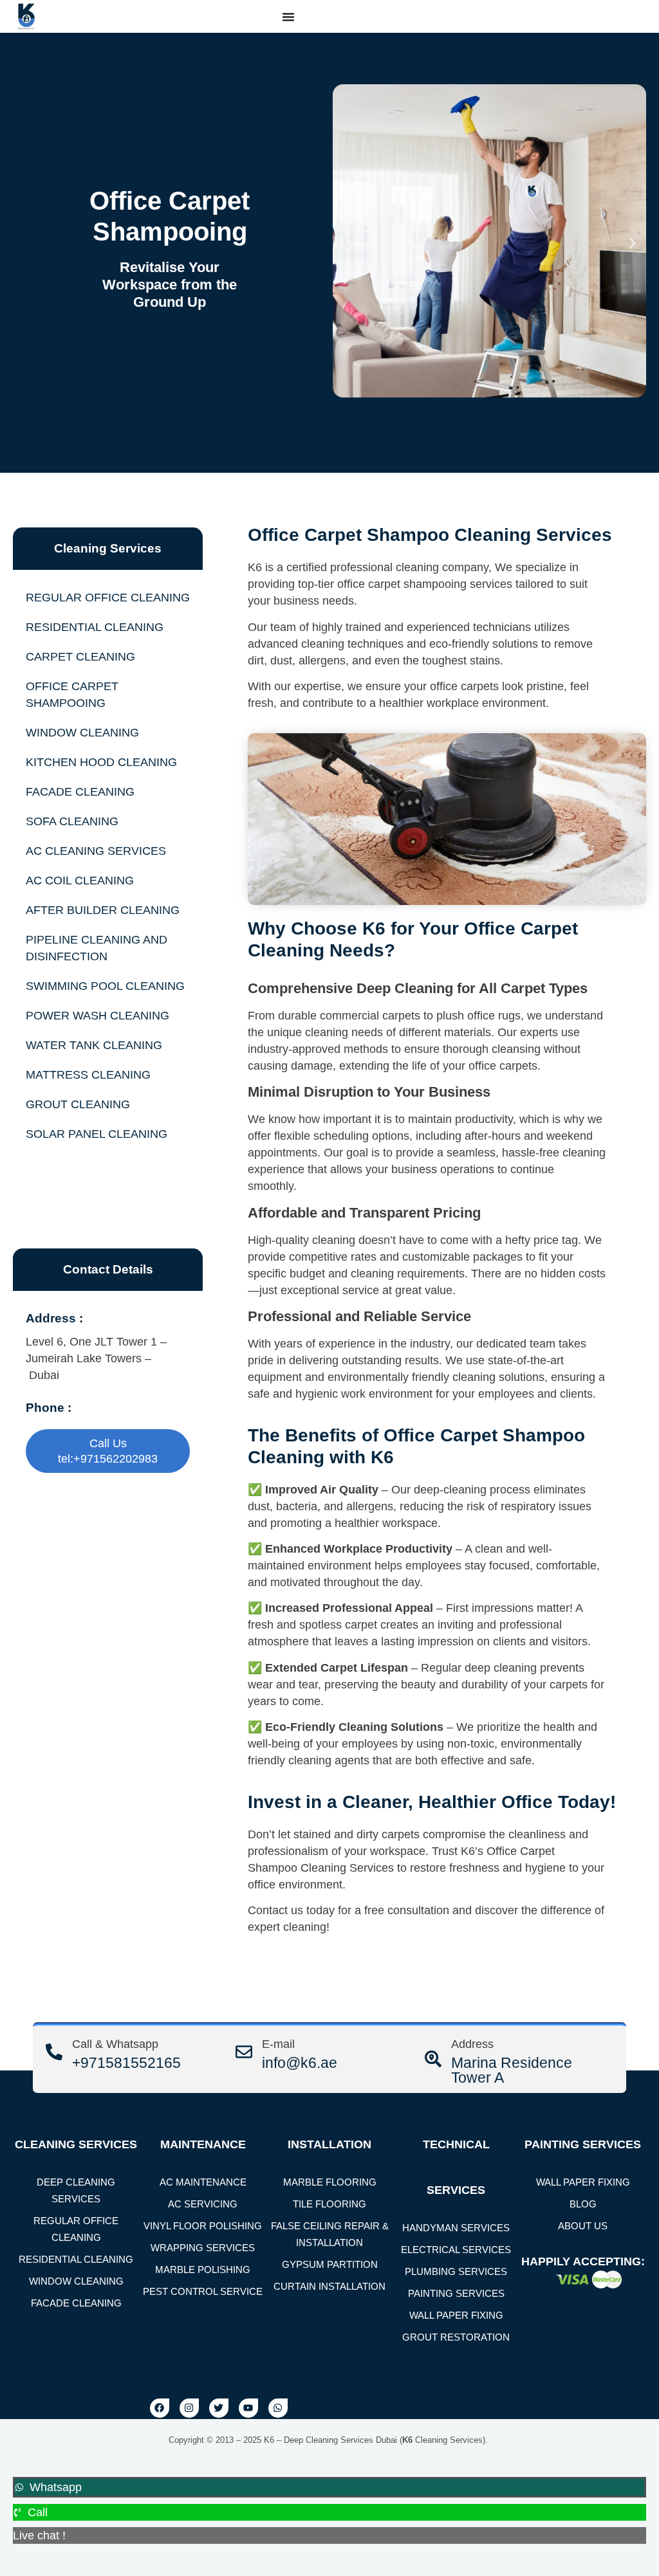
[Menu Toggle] (288, 17)
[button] (346, 243)
